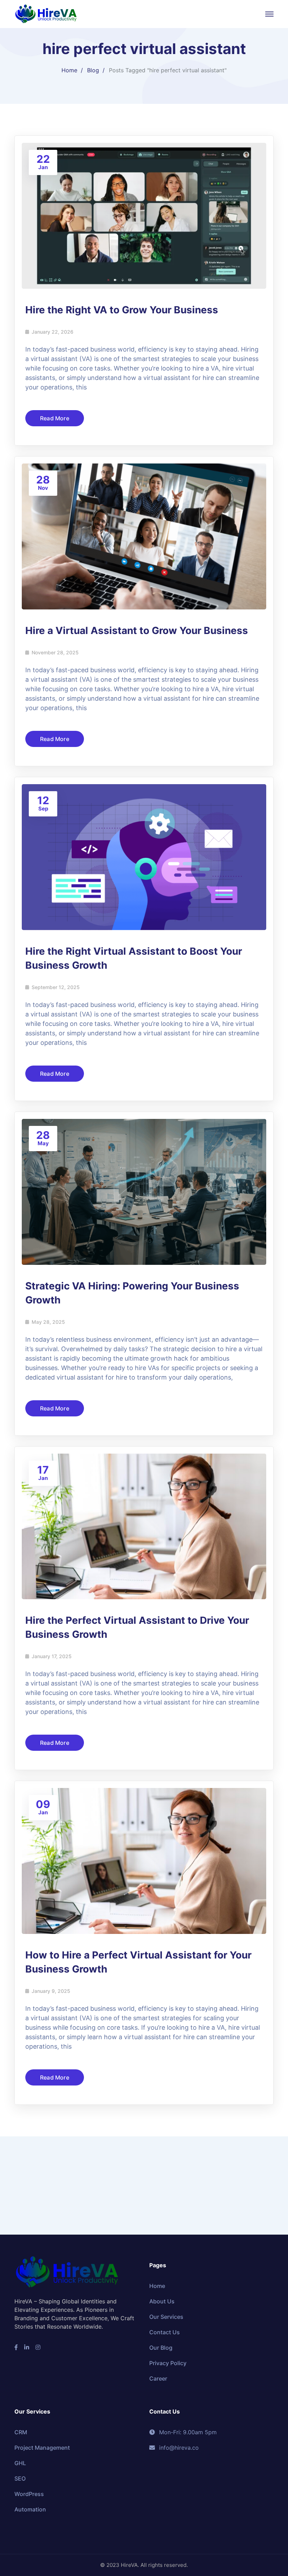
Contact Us (165, 2332)
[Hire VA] (46, 13)
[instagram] (38, 2347)
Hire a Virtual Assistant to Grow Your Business (137, 630)
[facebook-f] (16, 2347)
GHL (20, 2463)
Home (69, 70)
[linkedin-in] (27, 2347)
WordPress (29, 2494)
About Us (162, 2301)
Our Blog (161, 2348)
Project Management (42, 2448)
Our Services (166, 2317)
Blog (93, 70)
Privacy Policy (168, 2363)
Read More (55, 418)
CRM (21, 2432)
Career (158, 2378)
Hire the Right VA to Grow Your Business (122, 310)
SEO (20, 2478)
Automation (30, 2509)
